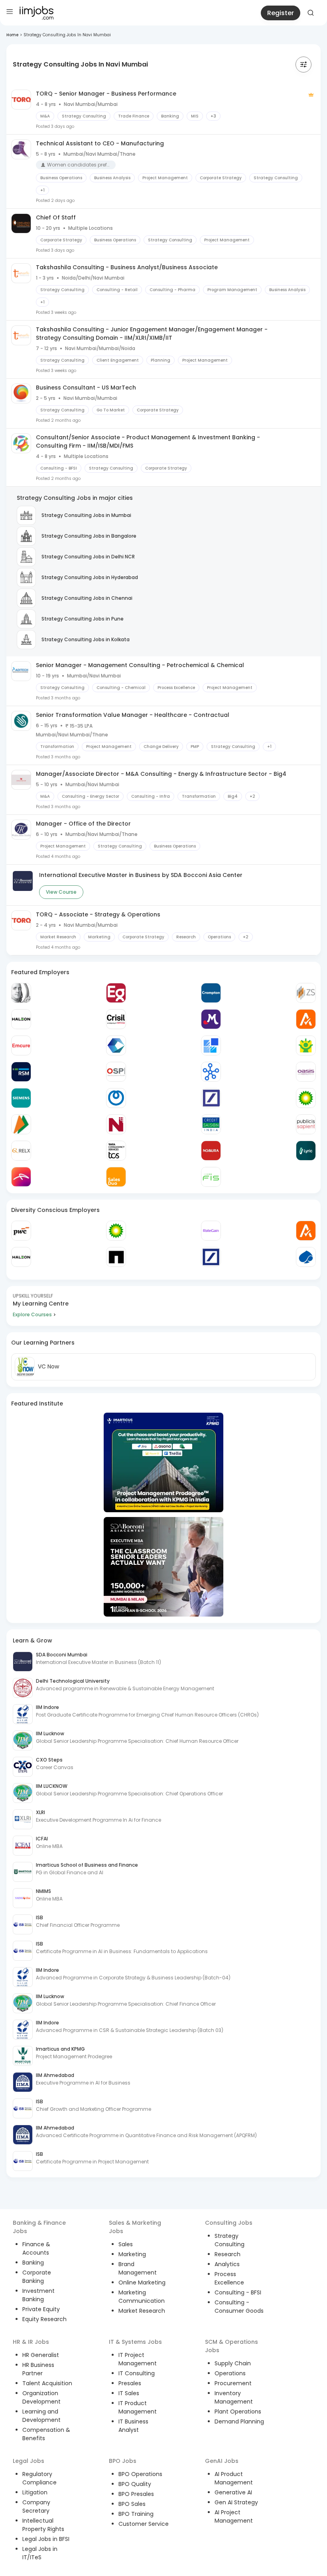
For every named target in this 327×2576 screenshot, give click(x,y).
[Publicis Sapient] (306, 1124)
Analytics (227, 2264)
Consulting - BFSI (238, 2292)
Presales (130, 2383)
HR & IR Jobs (31, 2342)
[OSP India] (116, 1072)
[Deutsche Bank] (211, 1098)
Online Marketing (142, 2282)
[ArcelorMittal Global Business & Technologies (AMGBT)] (21, 1177)
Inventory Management (234, 2397)
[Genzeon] (211, 1072)
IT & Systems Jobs (135, 2342)
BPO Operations (140, 2474)
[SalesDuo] (116, 1177)
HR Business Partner (38, 2369)
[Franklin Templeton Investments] (21, 993)
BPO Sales (132, 2504)
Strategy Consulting (229, 2240)
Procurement (233, 2383)
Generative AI (233, 2492)
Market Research (142, 2311)
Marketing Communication (142, 2297)
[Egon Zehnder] (116, 993)
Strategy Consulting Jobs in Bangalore (89, 536)
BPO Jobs (123, 2461)
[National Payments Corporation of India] (21, 1124)
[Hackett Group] (211, 1045)
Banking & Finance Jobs (39, 2227)
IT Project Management (138, 2359)
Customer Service (144, 2524)
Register (281, 13)
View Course (61, 892)
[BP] (116, 1231)
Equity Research (44, 2319)
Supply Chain (233, 2363)
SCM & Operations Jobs (231, 2346)
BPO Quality (135, 2484)
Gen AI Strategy (236, 2502)
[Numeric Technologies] (116, 1124)
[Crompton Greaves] (211, 993)
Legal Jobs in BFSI (46, 2539)
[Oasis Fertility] (306, 1072)
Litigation (35, 2492)
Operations (230, 2373)
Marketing (132, 2254)
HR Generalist (41, 2355)
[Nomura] (211, 1151)
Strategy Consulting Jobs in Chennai (87, 598)
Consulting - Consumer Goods (239, 2307)
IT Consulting (137, 2373)
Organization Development (41, 2397)
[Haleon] (21, 1019)
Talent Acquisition (47, 2383)
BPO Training (136, 2514)
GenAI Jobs (222, 2461)
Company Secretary (36, 2507)
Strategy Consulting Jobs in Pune (83, 619)
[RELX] (21, 1151)
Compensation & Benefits (46, 2434)
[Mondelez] (211, 1019)
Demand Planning (239, 2421)
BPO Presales (136, 2494)
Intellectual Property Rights (43, 2525)
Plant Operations (238, 2412)
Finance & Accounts (36, 2248)
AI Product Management (234, 2478)
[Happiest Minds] (306, 1045)
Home (12, 35)
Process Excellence (229, 2278)
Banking (33, 2263)
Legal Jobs (29, 2461)
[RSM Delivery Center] (21, 1072)
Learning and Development (41, 2416)
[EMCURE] (21, 1045)
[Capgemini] (306, 1257)
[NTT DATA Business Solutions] (116, 1098)
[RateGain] (211, 1231)
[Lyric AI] (306, 1151)
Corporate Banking (37, 2277)
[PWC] (21, 1231)
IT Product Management (138, 2407)
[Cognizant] (116, 1045)
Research (228, 2254)
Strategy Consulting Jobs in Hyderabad (90, 577)
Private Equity (41, 2309)
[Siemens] (21, 1098)
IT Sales (129, 2393)
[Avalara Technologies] (306, 1019)
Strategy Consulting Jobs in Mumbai (86, 515)
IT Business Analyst (133, 2426)
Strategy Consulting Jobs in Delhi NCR (88, 557)
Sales (126, 2244)
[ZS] (306, 993)
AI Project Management (234, 2516)
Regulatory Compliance (39, 2478)
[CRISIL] (116, 1019)
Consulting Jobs (229, 2223)
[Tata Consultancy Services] (116, 1151)
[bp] (306, 1098)
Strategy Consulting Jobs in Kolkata (86, 639)
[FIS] (211, 1177)
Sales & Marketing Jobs (135, 2227)
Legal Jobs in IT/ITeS (40, 2553)
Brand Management (138, 2268)
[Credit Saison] (211, 1124)
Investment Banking (38, 2295)
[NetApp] (116, 1257)
